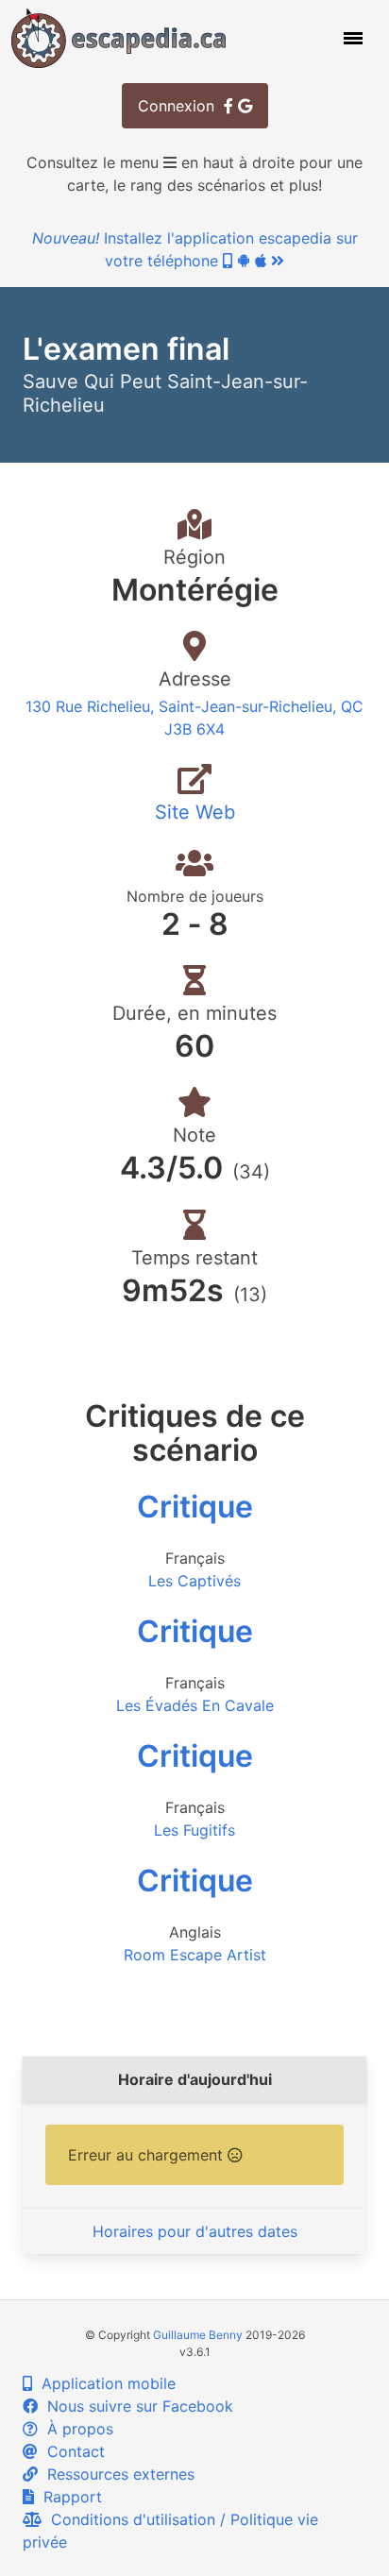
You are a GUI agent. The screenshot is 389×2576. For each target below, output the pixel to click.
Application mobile (104, 2383)
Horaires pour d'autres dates (195, 2231)
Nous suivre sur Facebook (135, 2406)
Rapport (68, 2497)
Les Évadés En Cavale (195, 1705)
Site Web (195, 812)
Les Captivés (194, 1581)
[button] (351, 38)
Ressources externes (116, 2474)
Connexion (181, 106)
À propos (76, 2429)
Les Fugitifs (194, 1830)
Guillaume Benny (198, 2335)
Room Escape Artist (195, 1955)
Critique (195, 1507)
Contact (71, 2451)
